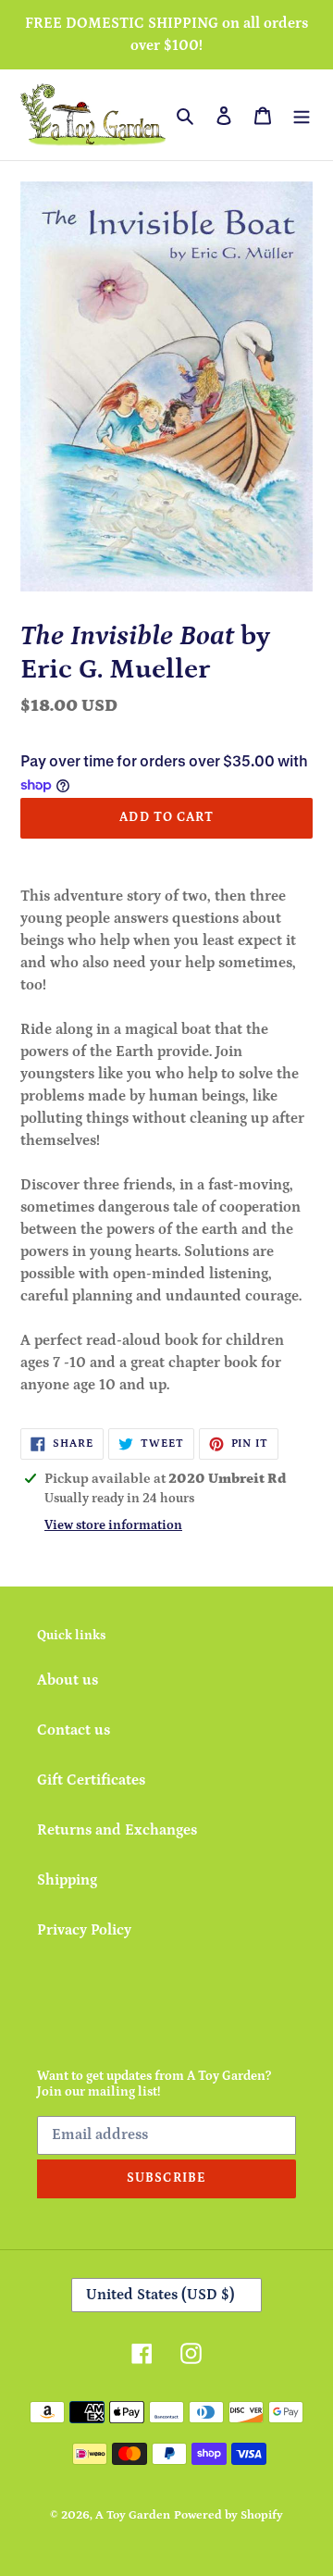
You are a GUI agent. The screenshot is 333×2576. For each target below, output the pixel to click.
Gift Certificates (91, 1780)
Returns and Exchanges (117, 1830)
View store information (113, 1525)
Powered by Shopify (228, 2515)
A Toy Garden (133, 2515)
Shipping (67, 1880)
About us (68, 1680)
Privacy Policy (84, 1930)
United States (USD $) (160, 2295)
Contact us (74, 1730)
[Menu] (302, 115)
